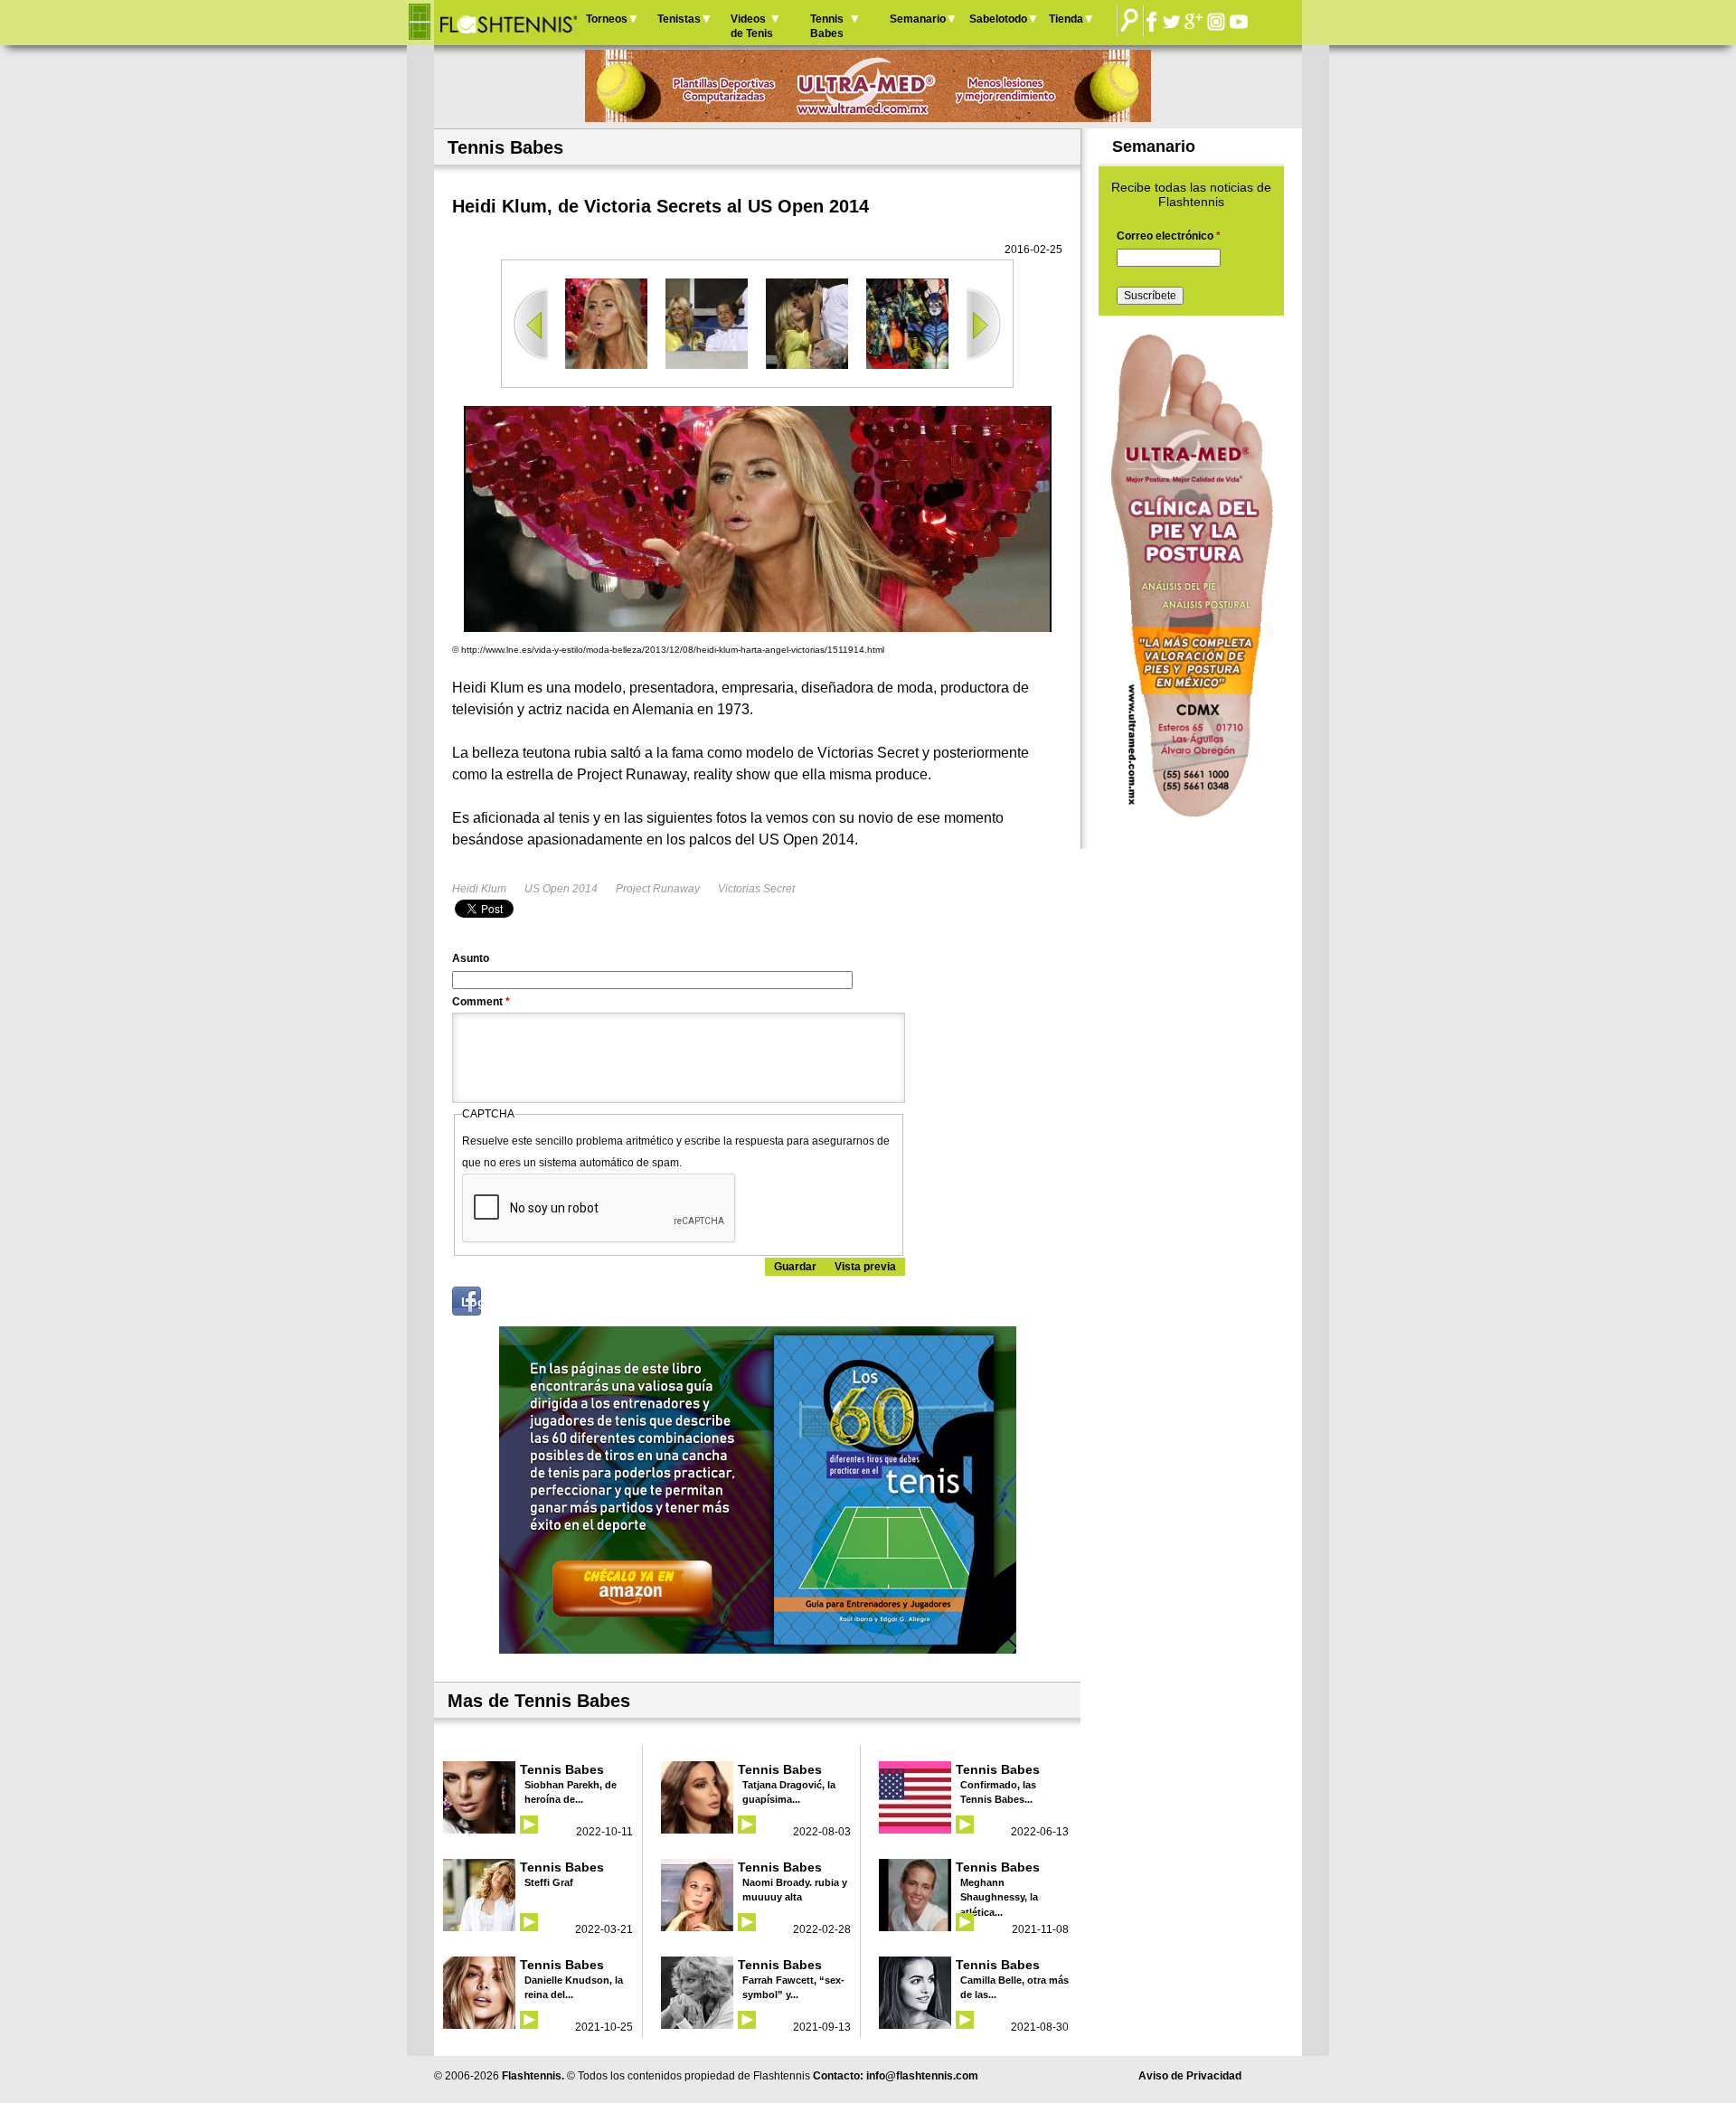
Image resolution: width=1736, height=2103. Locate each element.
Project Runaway (658, 889)
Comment (481, 1002)
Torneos (607, 19)
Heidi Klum (479, 889)
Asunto (471, 958)
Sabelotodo (998, 19)
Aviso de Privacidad (1190, 2076)
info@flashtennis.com (922, 2076)
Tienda (1066, 19)
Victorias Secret (756, 889)
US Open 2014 (561, 889)
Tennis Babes (827, 26)
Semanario (918, 19)
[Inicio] (508, 23)
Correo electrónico (1169, 236)
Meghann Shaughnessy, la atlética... (999, 1897)
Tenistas (679, 19)
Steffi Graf (549, 1882)
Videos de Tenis (752, 26)
